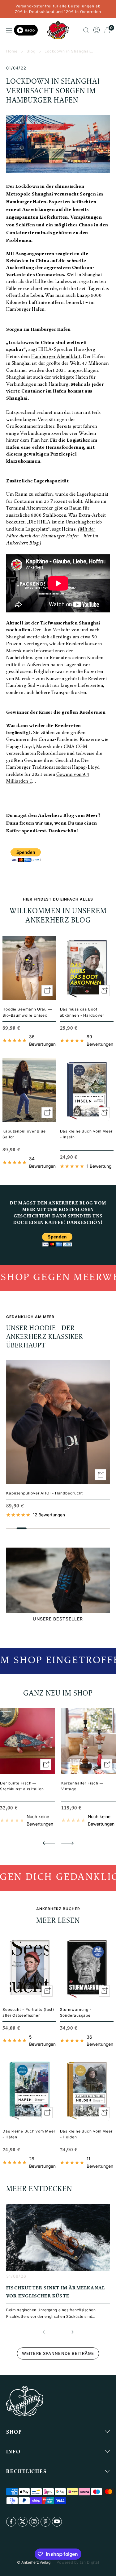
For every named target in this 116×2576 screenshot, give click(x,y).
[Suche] (86, 30)
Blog (31, 51)
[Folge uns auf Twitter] (23, 2522)
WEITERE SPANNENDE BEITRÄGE (58, 2353)
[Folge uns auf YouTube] (57, 2522)
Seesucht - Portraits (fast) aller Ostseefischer (28, 2012)
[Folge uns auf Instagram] (34, 2522)
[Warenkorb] (107, 30)
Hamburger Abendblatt (56, 357)
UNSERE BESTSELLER (58, 1619)
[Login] (97, 30)
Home (12, 51)
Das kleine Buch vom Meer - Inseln (86, 1134)
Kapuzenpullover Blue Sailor (24, 1134)
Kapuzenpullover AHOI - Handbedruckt (45, 1493)
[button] (49, 1843)
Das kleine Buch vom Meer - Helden (86, 2134)
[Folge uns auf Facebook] (11, 2522)
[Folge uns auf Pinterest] (45, 2522)
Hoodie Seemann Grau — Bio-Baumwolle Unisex (27, 1012)
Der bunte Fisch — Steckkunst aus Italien (22, 1786)
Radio (30, 30)
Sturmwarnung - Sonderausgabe (76, 2012)
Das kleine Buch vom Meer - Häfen (29, 2134)
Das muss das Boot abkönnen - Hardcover (82, 1012)
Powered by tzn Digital (78, 2562)
